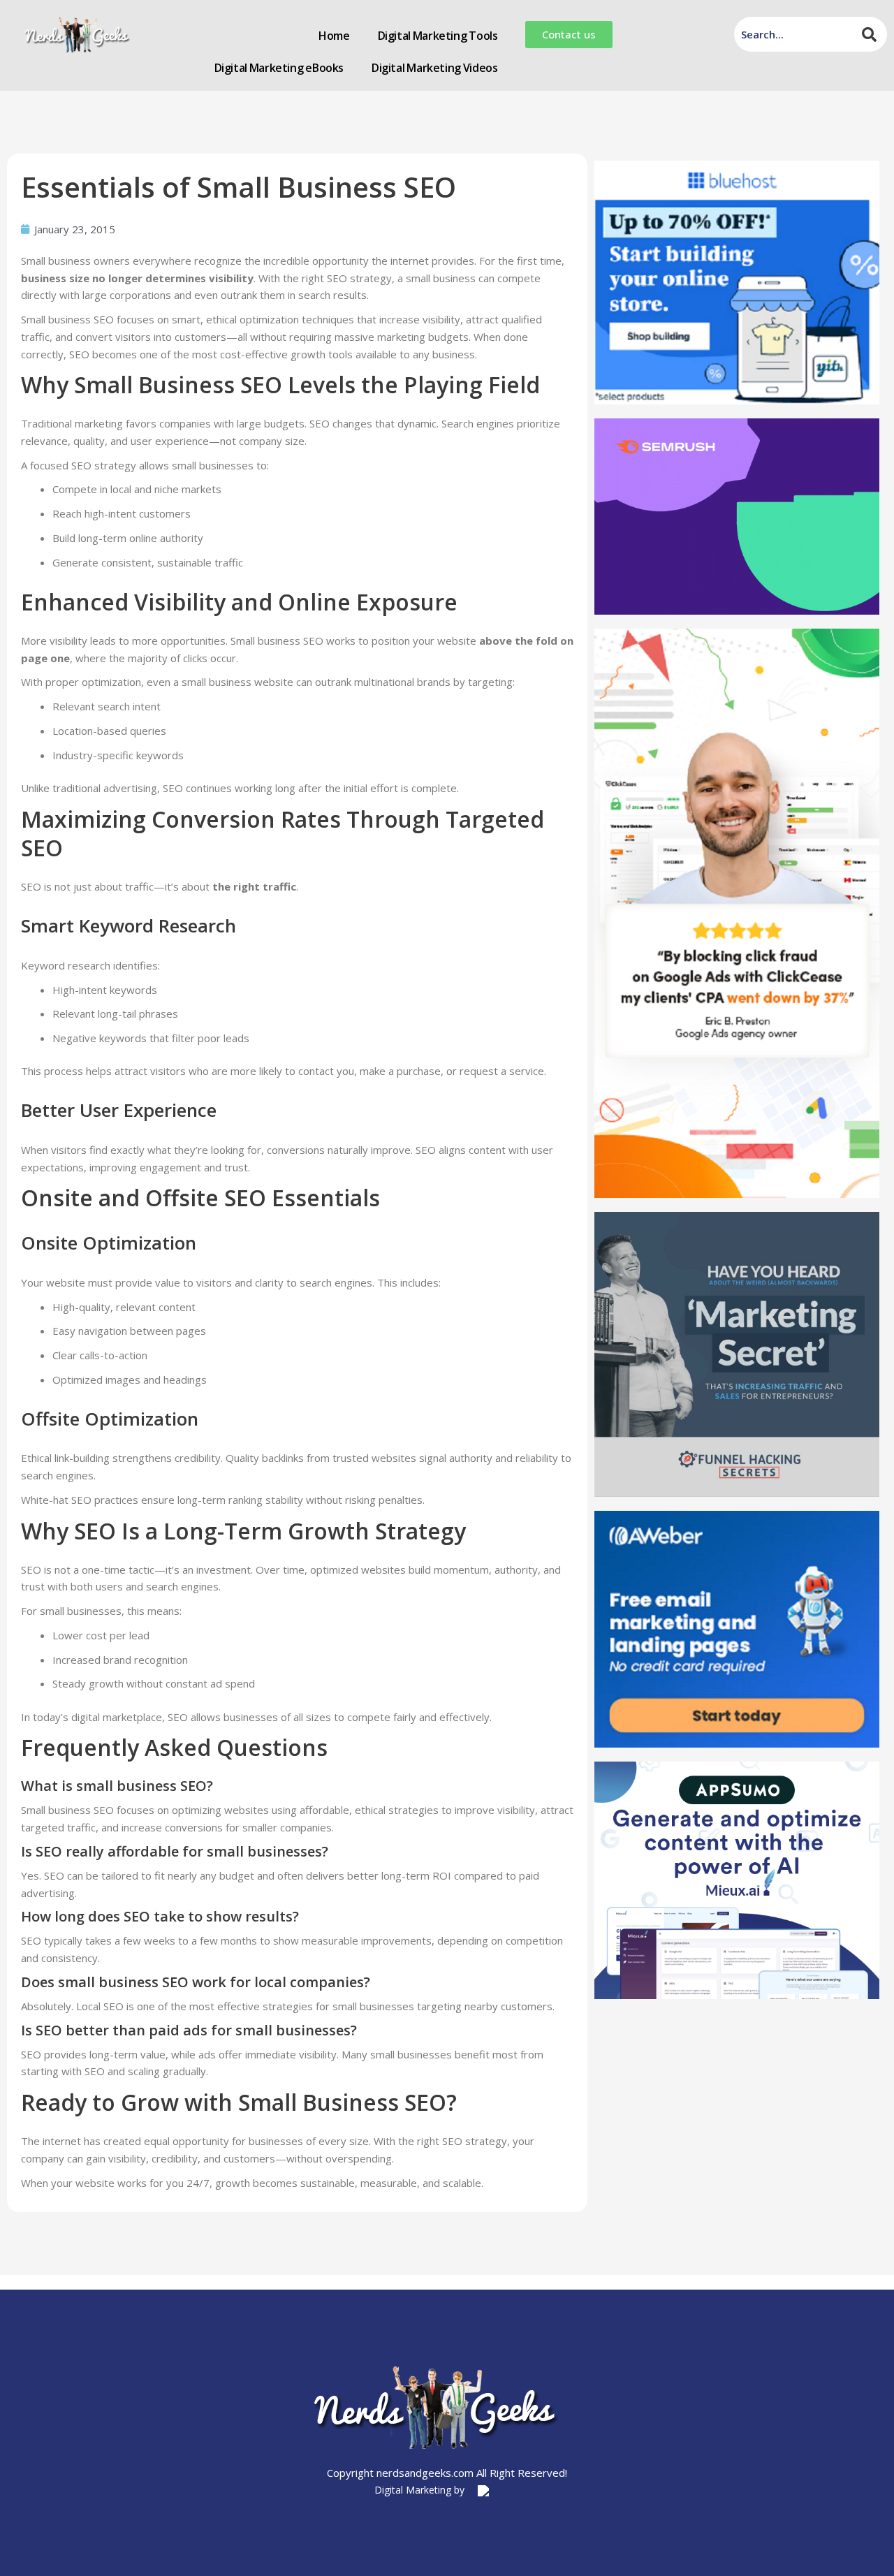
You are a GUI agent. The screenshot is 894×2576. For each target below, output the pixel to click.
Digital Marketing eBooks (279, 68)
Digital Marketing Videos (434, 68)
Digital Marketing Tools (438, 36)
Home (334, 36)
